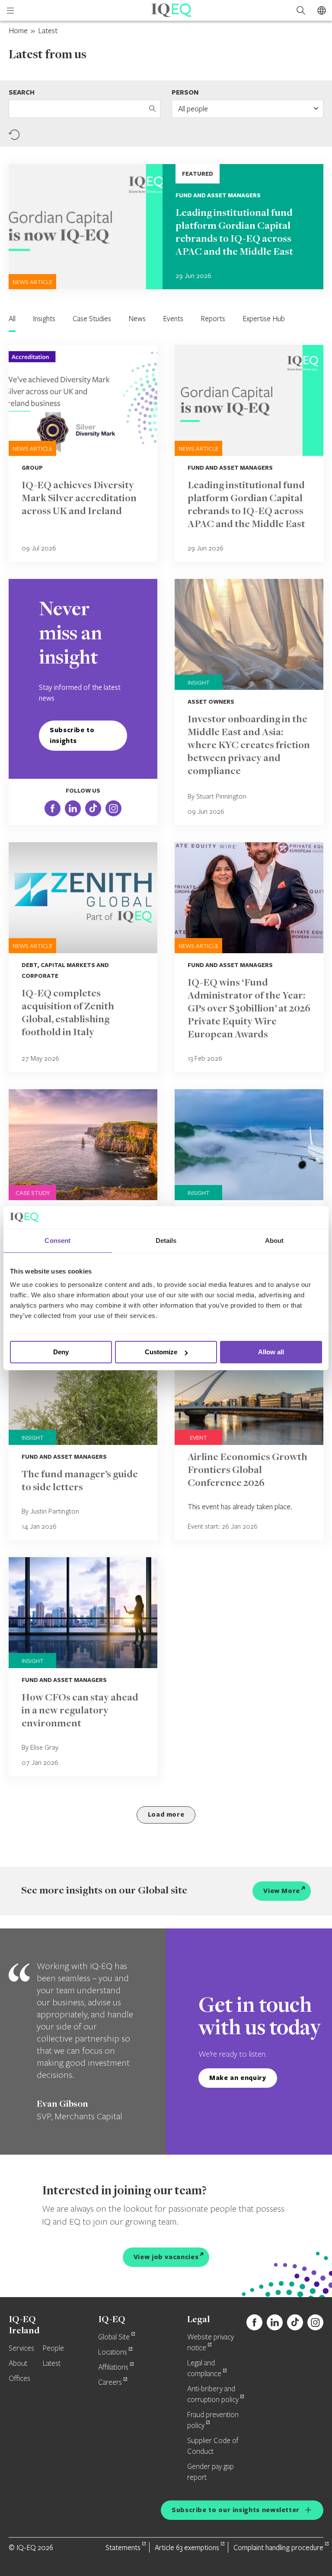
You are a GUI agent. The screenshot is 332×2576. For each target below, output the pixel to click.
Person (185, 92)
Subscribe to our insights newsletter (236, 2510)
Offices (19, 2379)
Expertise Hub (264, 318)
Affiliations (113, 2367)
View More (282, 1891)
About (18, 2364)
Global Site (114, 2337)
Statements (123, 2547)
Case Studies (92, 318)
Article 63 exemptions (187, 2547)
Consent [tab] (57, 1241)
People (53, 2348)
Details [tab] (166, 1241)
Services (21, 2348)
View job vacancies (166, 2257)
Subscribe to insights (72, 735)
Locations (113, 2352)
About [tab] (275, 1241)
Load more (166, 1814)
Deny (61, 1352)
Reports (213, 318)
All (12, 318)
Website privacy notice (211, 2343)
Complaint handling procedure (278, 2547)
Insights (44, 318)
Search (22, 92)
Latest (52, 2364)
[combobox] (247, 109)
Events (173, 318)
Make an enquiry (238, 2078)
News (137, 318)
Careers (110, 2383)
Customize (161, 1352)
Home (18, 30)
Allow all (271, 1352)
